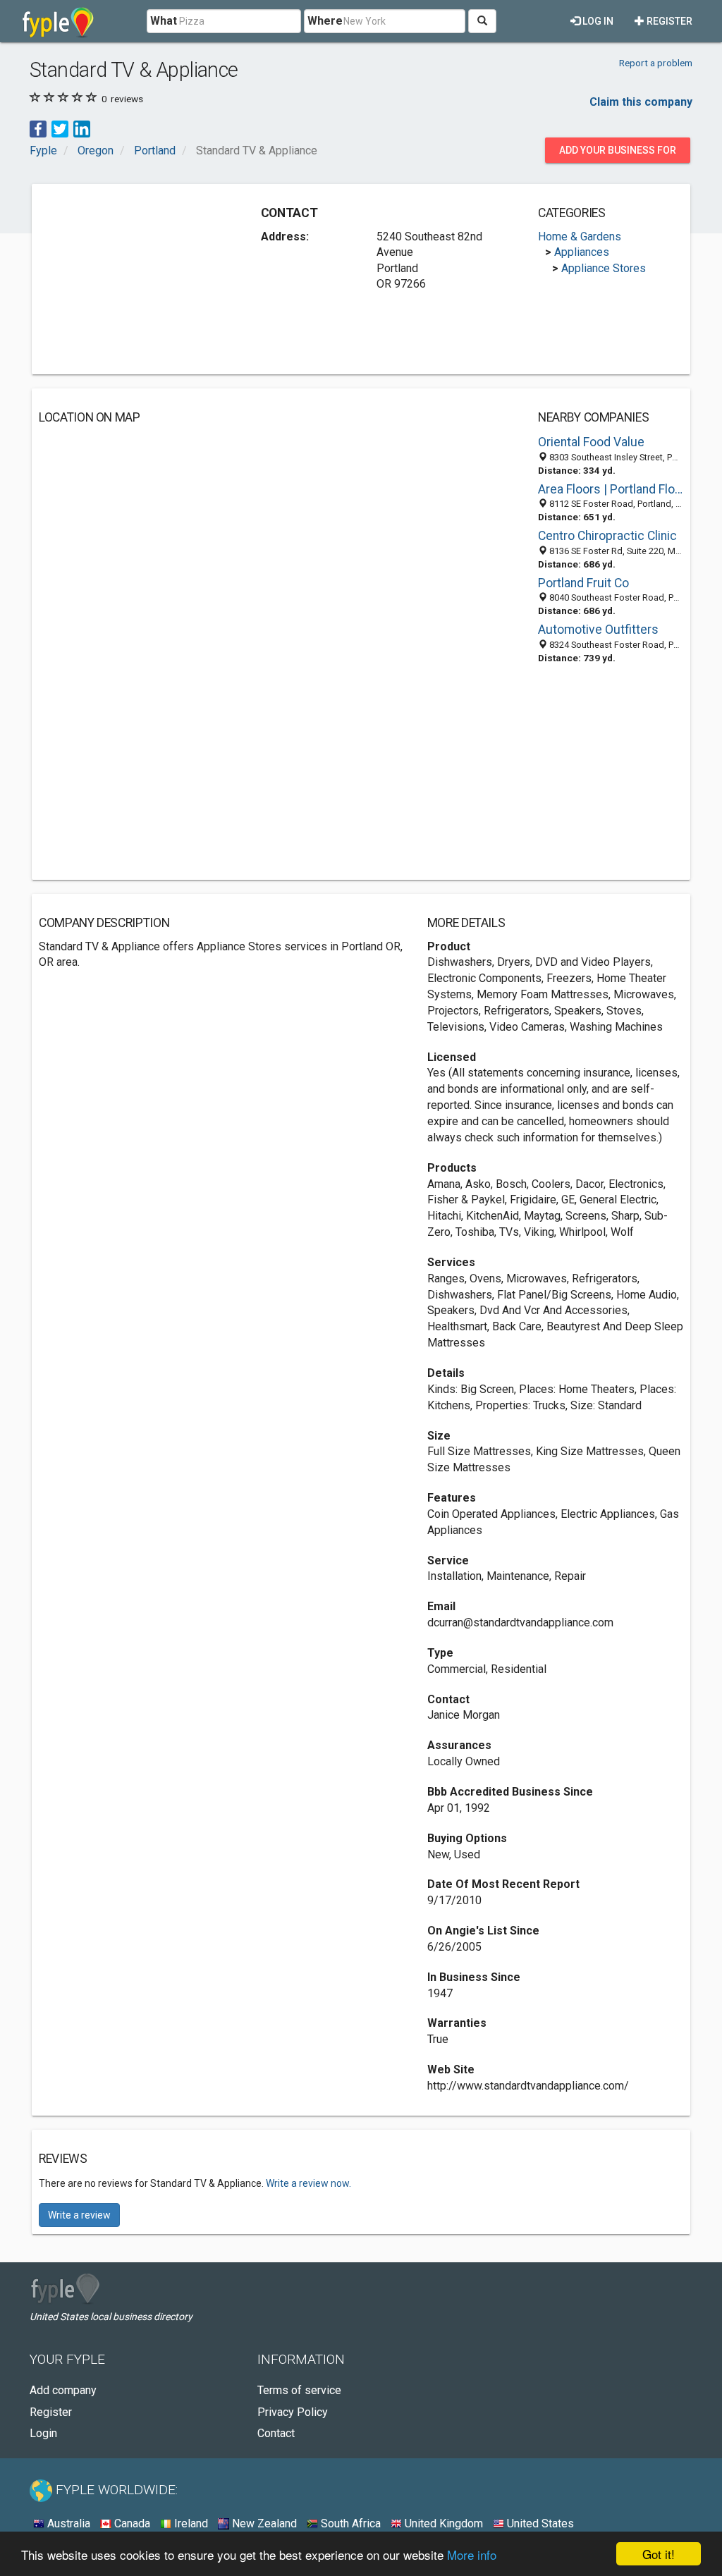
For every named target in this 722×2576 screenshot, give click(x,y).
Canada (131, 2523)
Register (668, 21)
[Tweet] (60, 129)
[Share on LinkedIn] (82, 129)
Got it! (659, 2554)
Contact (276, 2433)
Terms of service (299, 2390)
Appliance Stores (604, 268)
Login (43, 2433)
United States (539, 2523)
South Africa (349, 2523)
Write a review (79, 2215)
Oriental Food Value (591, 442)
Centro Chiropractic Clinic (607, 536)
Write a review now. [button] (308, 2183)
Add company (63, 2390)
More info (472, 2554)
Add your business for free (618, 154)
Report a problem (656, 63)
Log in (597, 21)
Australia (67, 2523)
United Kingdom (442, 2523)
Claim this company (641, 102)
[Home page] (58, 21)
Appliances (582, 252)
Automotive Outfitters (598, 630)
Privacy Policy (293, 2412)
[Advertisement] (145, 279)
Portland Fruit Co (583, 583)
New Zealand (263, 2523)
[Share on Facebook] (38, 129)
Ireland (190, 2523)
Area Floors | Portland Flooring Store (611, 489)
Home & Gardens (580, 237)
